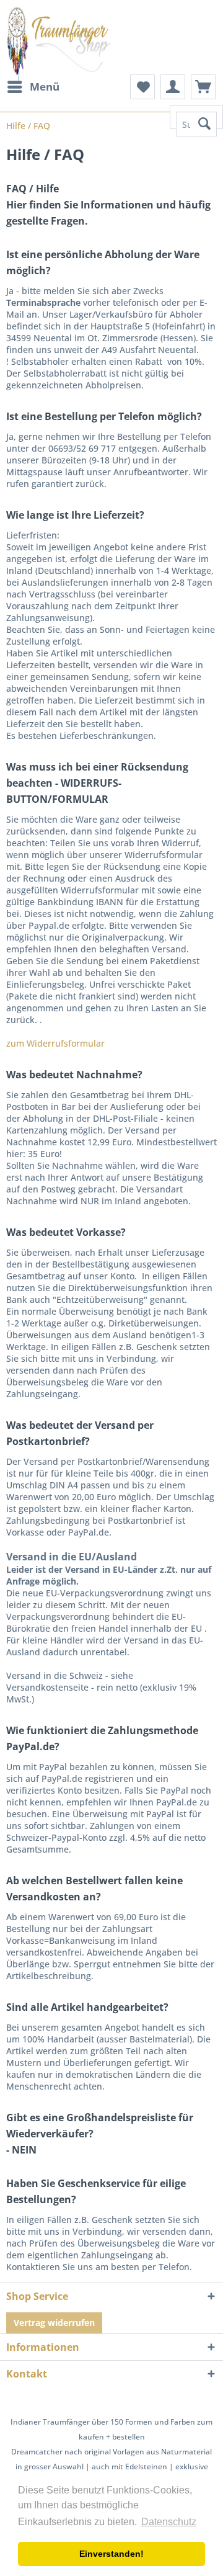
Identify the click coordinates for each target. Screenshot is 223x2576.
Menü (45, 87)
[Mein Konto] (173, 87)
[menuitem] (33, 87)
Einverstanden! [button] (111, 2554)
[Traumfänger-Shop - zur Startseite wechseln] (59, 43)
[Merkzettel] (142, 87)
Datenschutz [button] (169, 2522)
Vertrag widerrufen (54, 2323)
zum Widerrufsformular (55, 1043)
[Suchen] (204, 124)
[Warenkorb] (203, 87)
